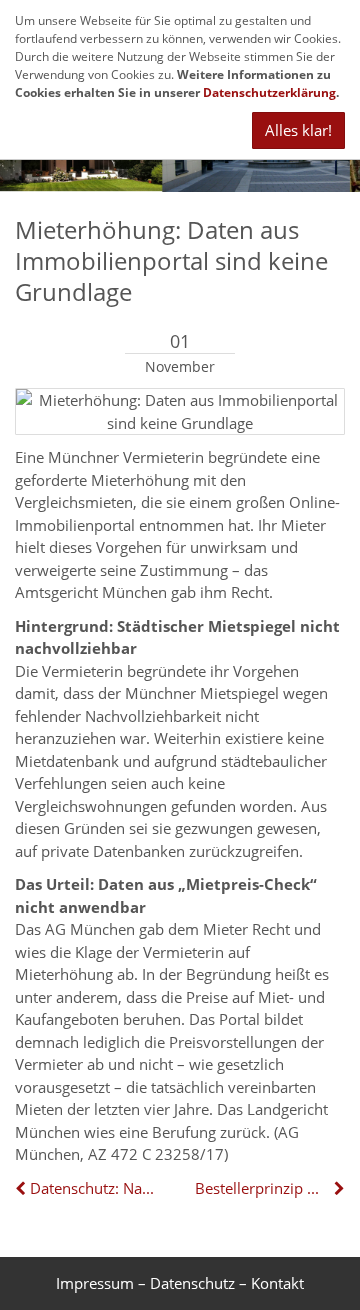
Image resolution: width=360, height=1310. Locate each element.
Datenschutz (192, 1283)
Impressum (95, 1283)
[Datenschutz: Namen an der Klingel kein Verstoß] (22, 1188)
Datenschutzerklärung (269, 92)
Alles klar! (298, 130)
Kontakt (277, 1283)
